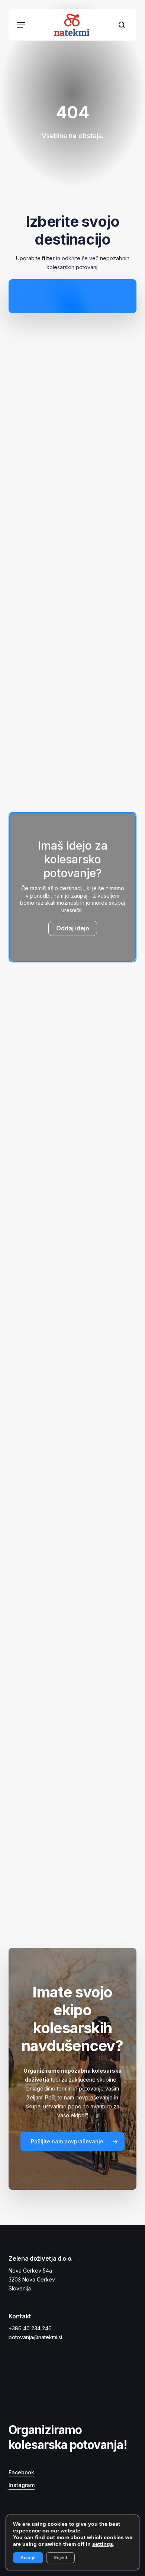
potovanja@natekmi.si (35, 2337)
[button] (21, 25)
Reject (60, 2558)
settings (103, 2544)
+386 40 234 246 (30, 2328)
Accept (28, 2558)
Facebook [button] (21, 2472)
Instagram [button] (22, 2485)
